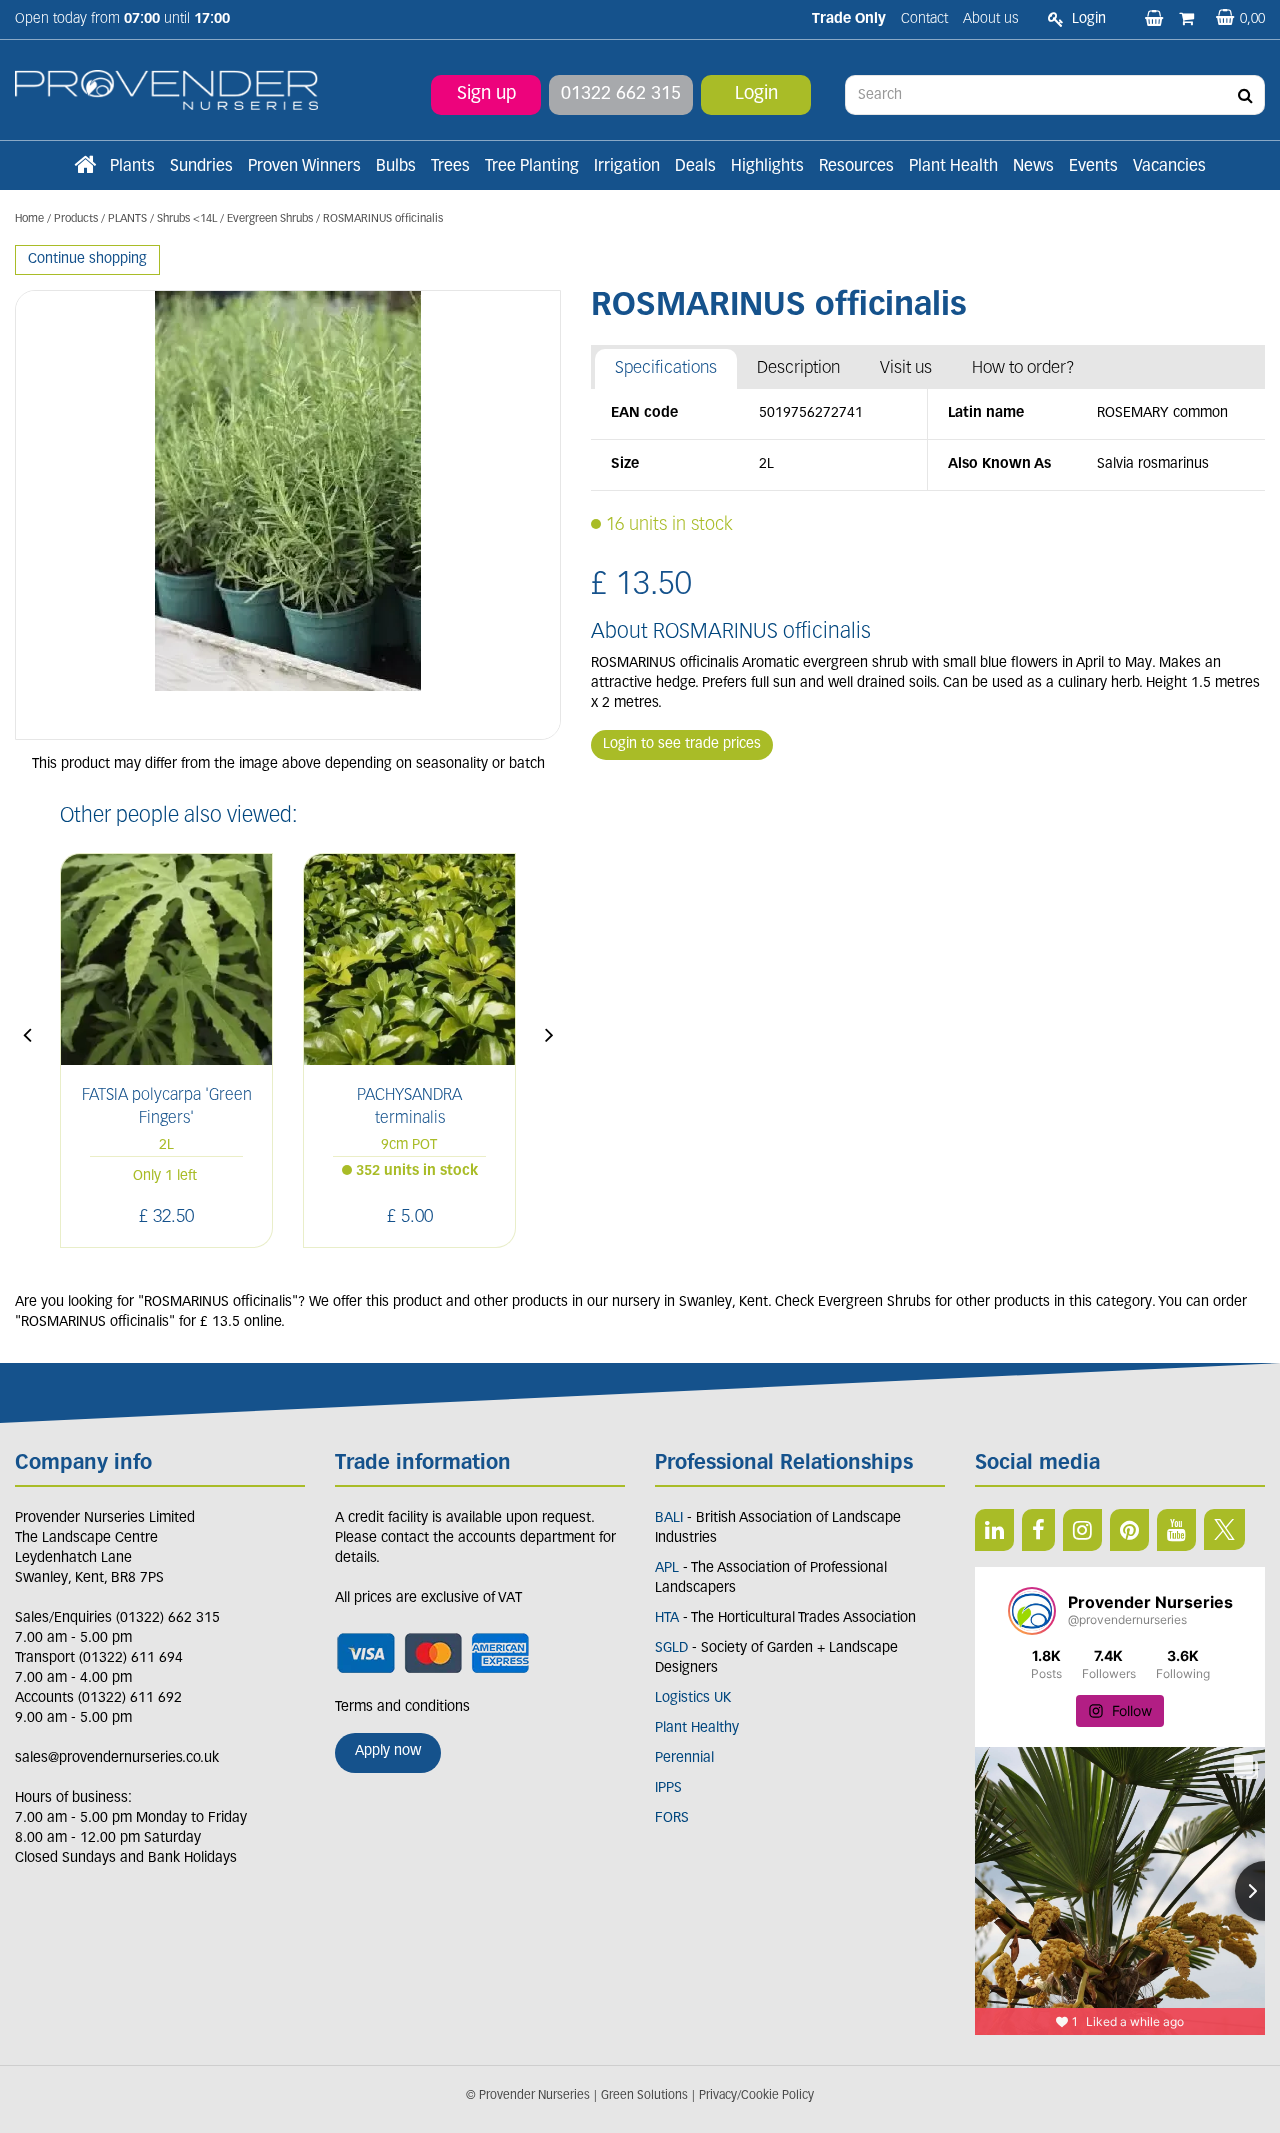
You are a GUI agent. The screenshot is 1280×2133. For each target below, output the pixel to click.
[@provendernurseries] (1032, 1611)
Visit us (906, 368)
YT (1176, 1530)
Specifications (666, 368)
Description (798, 368)
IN (1082, 1530)
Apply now (388, 1751)
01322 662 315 (621, 95)
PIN (1129, 1530)
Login (756, 95)
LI (994, 1530)
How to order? (1023, 368)
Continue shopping (87, 259)
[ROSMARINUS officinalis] (288, 515)
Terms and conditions (402, 1707)
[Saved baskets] (1156, 20)
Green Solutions (644, 2096)
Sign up (486, 95)
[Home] (85, 167)
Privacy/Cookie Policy (756, 2096)
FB (1038, 1530)
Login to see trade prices (682, 744)
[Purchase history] (1188, 20)
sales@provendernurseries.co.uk (117, 1758)
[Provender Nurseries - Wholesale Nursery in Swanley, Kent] (166, 90)
